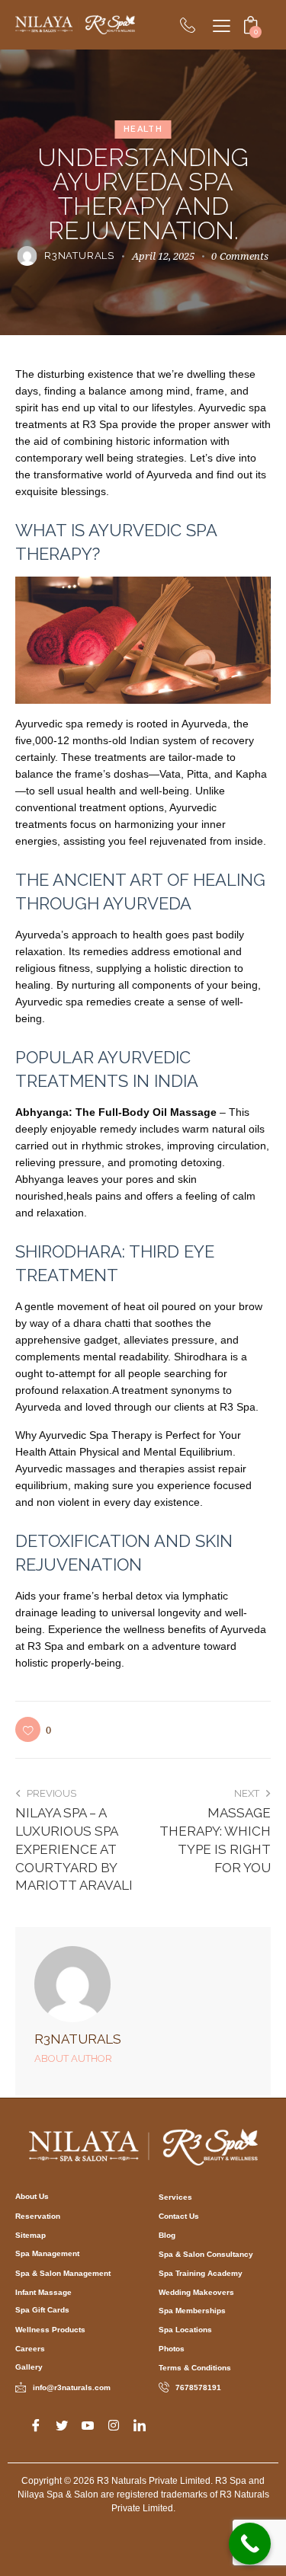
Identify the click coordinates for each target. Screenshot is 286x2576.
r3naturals (78, 2039)
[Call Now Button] (250, 2544)
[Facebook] (36, 2424)
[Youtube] (88, 2424)
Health (143, 129)
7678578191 (198, 2387)
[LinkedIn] (140, 2424)
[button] (33, 1729)
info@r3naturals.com (72, 2387)
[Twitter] (62, 2424)
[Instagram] (114, 2424)
